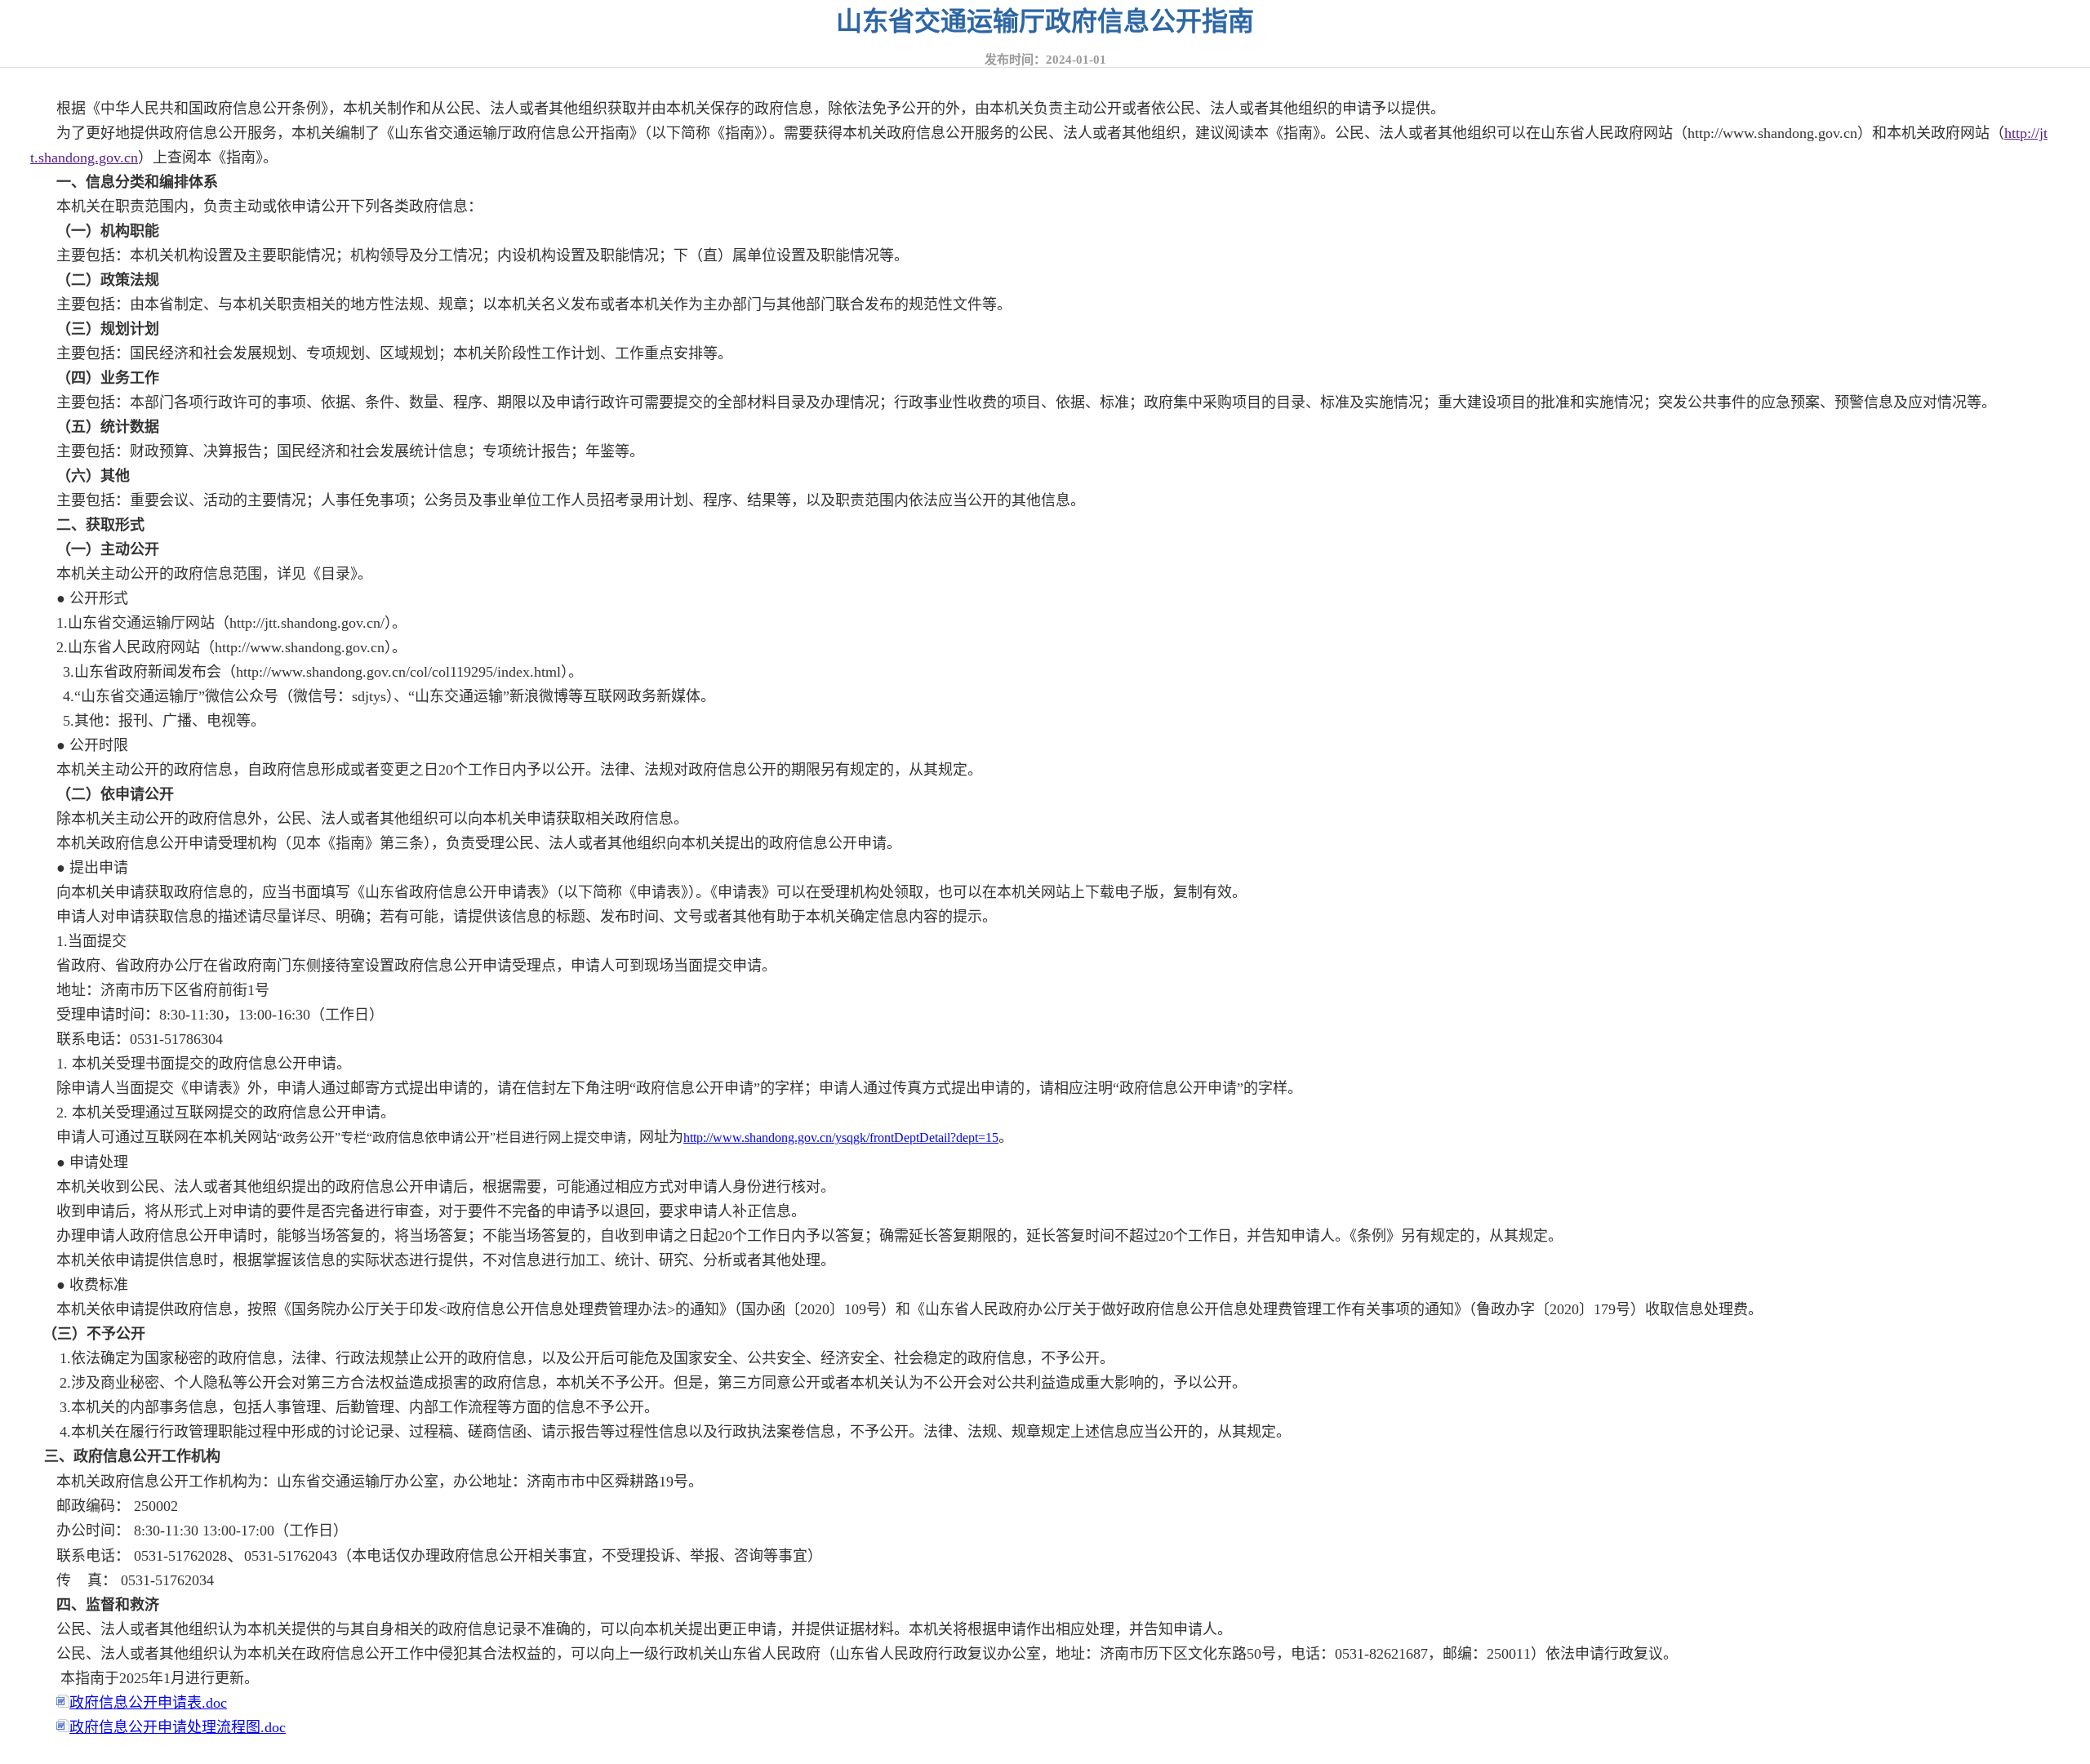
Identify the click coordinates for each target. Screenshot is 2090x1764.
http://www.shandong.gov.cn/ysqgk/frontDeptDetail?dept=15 (841, 1137)
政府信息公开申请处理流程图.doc (178, 1727)
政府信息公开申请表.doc (148, 1703)
